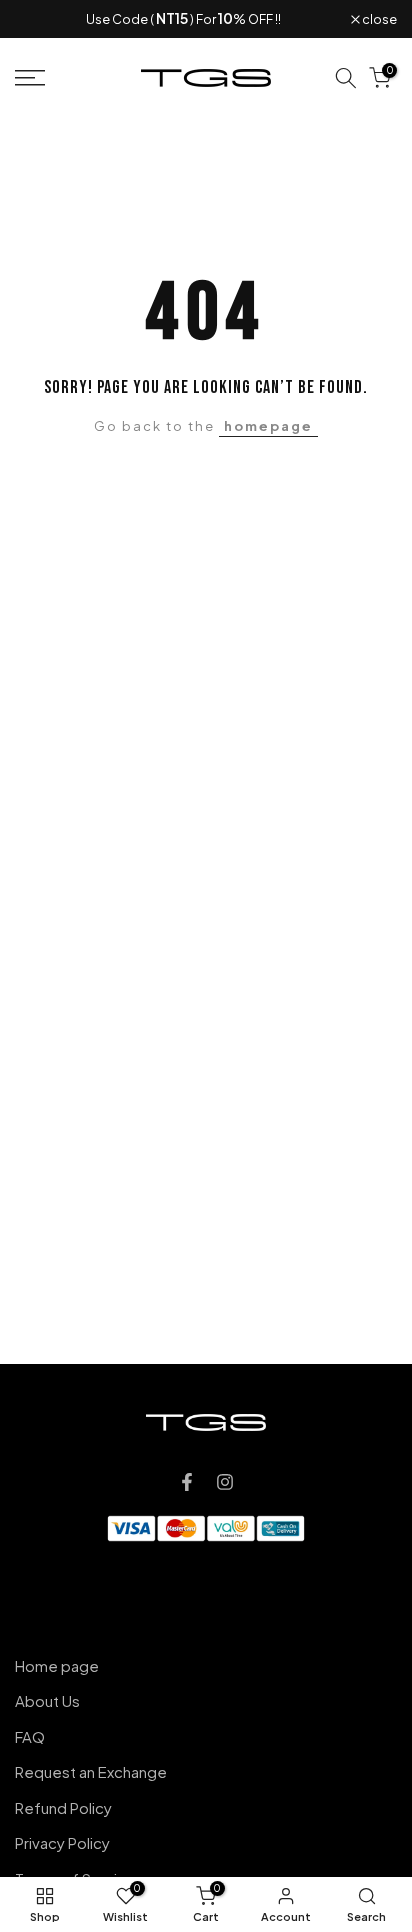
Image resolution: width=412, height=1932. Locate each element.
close (378, 19)
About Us (47, 1700)
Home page (57, 1665)
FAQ (30, 1736)
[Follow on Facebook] (187, 1482)
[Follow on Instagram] (225, 1482)
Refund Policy (63, 1807)
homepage (268, 426)
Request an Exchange (91, 1771)
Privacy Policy (62, 1842)
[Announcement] (183, 19)
